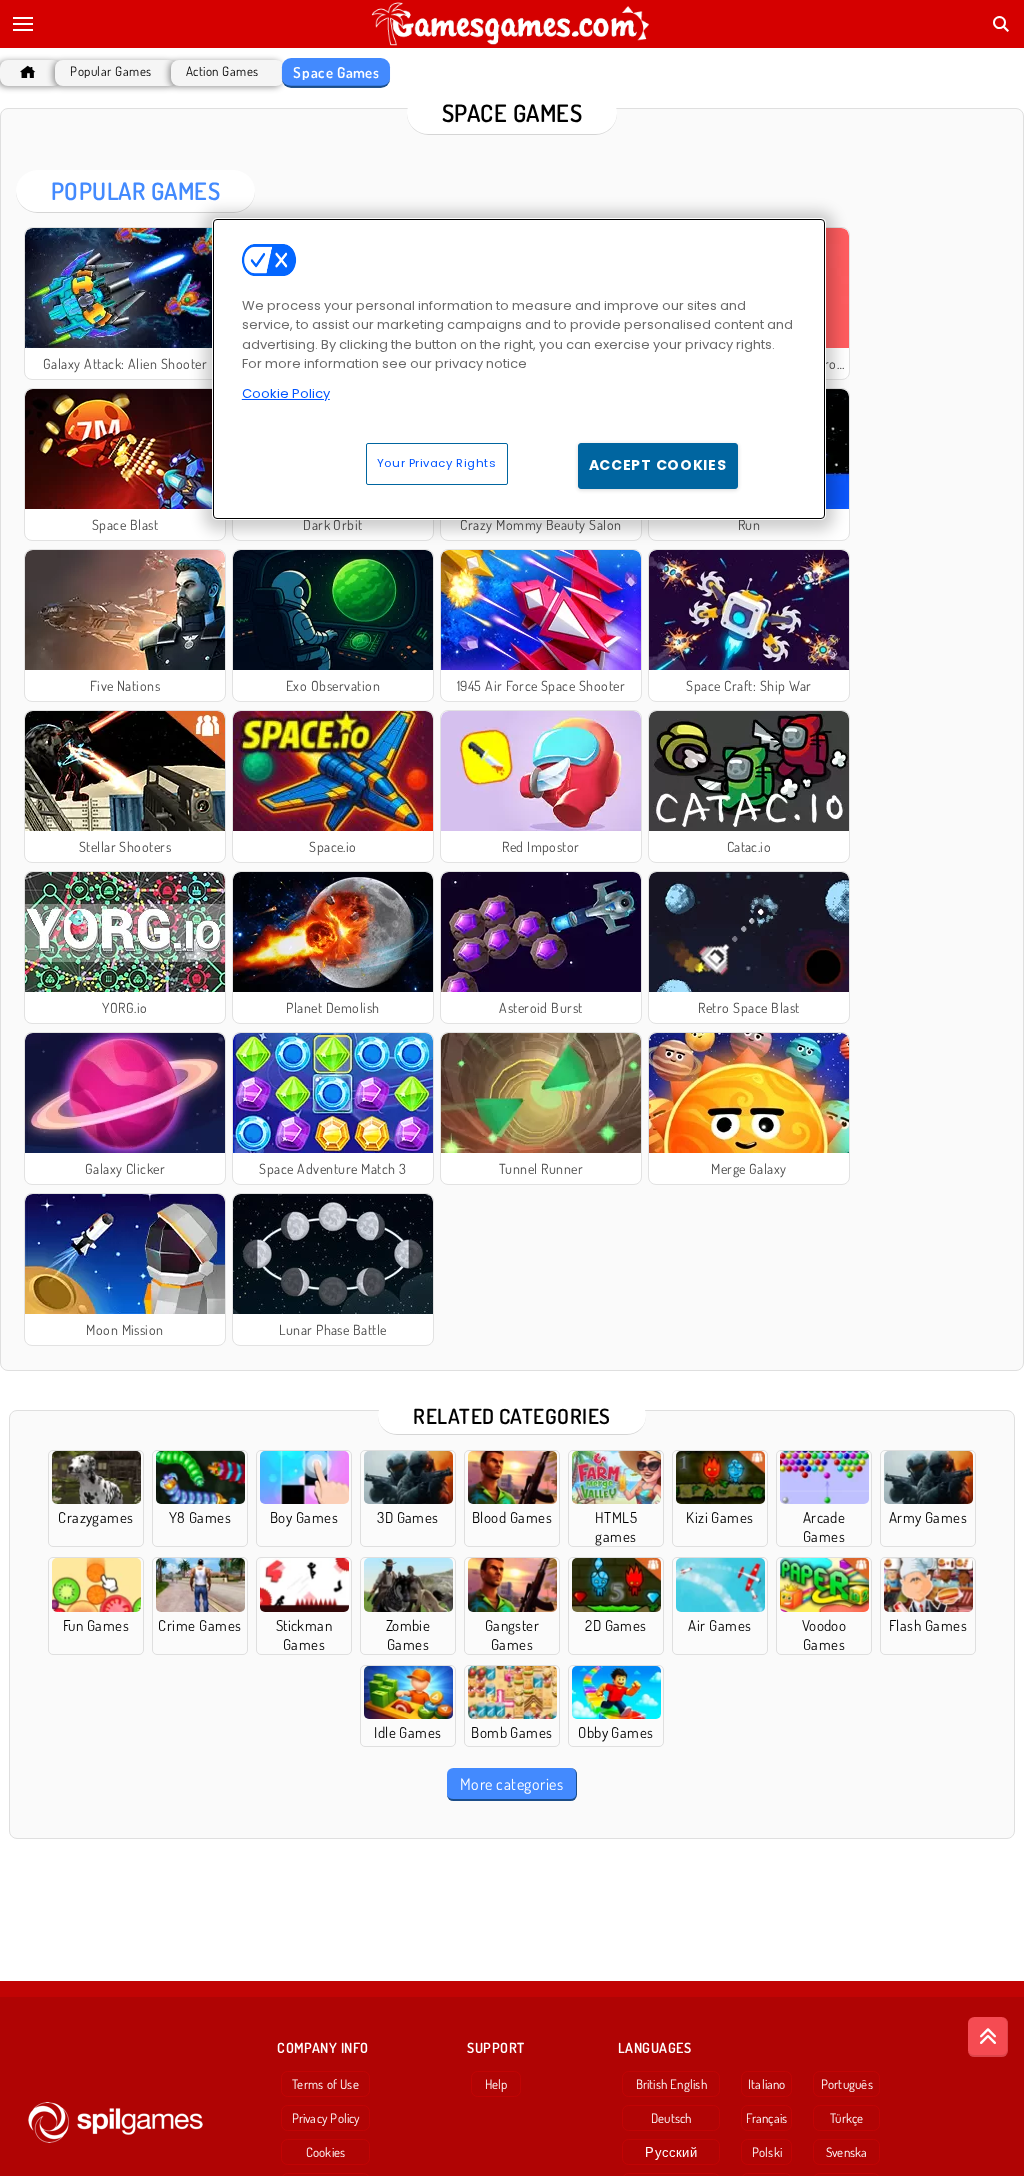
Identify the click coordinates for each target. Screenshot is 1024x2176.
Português (847, 2084)
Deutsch (671, 2118)
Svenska (847, 2152)
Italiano (767, 2084)
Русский (671, 2152)
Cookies (326, 2152)
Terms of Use (325, 2084)
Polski (767, 2152)
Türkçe (846, 2118)
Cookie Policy (286, 393)
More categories (511, 1784)
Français (766, 2118)
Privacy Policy (326, 2118)
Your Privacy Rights (437, 463)
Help (496, 2084)
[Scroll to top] (988, 2037)
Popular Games (110, 71)
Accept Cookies (658, 465)
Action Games (222, 71)
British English (671, 2084)
